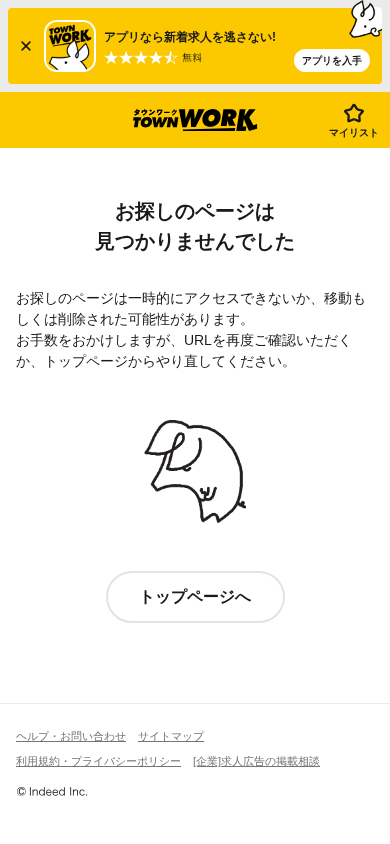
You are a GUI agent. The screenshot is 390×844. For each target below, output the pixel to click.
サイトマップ (171, 736)
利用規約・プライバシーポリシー (98, 761)
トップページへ (195, 596)
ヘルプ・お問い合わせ (71, 736)
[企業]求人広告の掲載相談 (256, 761)
